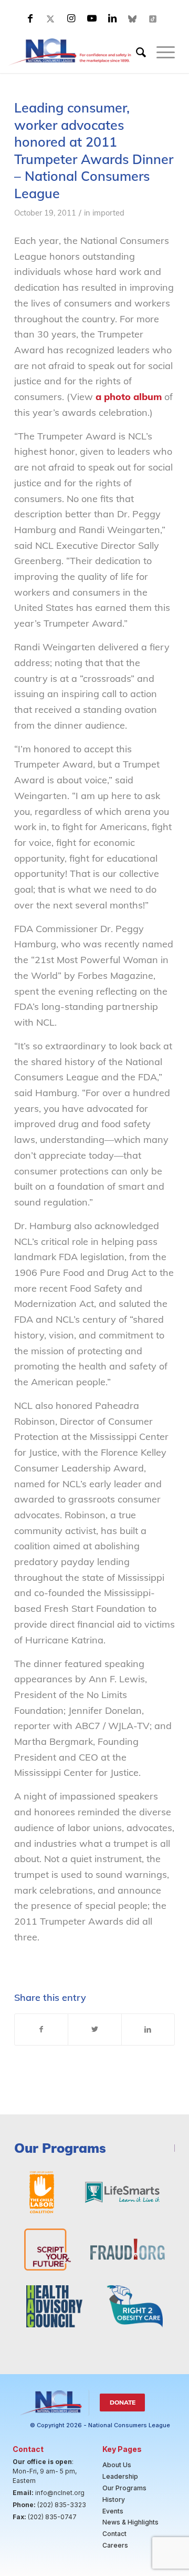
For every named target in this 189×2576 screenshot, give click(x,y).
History (114, 2500)
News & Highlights (130, 2522)
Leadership (120, 2476)
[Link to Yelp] (153, 18)
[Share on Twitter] (94, 2030)
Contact (114, 2534)
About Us (117, 2465)
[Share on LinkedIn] (148, 2030)
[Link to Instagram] (71, 18)
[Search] (136, 52)
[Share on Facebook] (41, 2030)
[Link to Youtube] (92, 18)
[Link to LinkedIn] (112, 18)
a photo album (129, 397)
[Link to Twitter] (51, 18)
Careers (115, 2545)
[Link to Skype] (133, 18)
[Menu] (160, 52)
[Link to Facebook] (30, 18)
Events (113, 2511)
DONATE (123, 2402)
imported (108, 213)
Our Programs (124, 2488)
